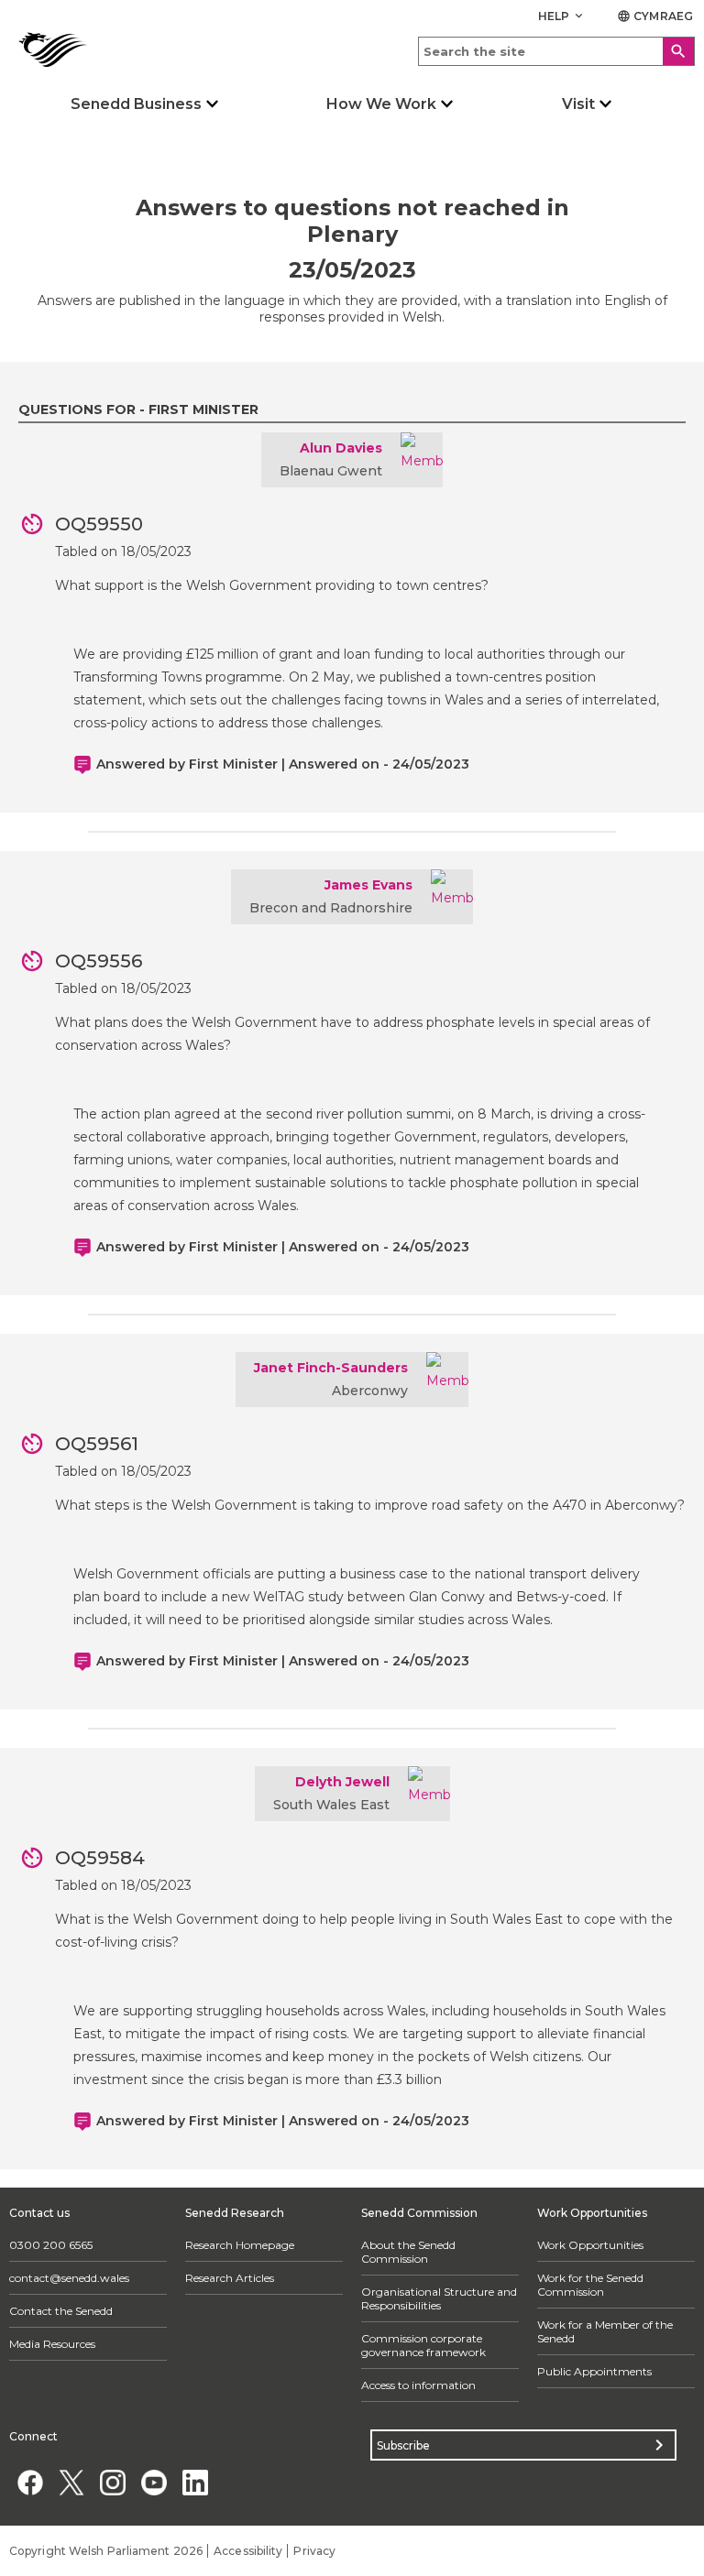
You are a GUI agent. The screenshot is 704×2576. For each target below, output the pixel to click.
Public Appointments (594, 2371)
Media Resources (52, 2344)
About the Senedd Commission (408, 2252)
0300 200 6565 (51, 2245)
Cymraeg (655, 16)
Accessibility (248, 2551)
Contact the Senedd (61, 2311)
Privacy (314, 2551)
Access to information (418, 2385)
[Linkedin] (195, 2482)
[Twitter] (71, 2482)
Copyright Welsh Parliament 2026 (106, 2551)
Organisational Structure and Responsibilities (439, 2298)
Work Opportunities (590, 2245)
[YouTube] (154, 2482)
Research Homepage (240, 2245)
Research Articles (230, 2278)
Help (562, 16)
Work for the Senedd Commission (590, 2285)
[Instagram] (112, 2482)
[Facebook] (30, 2482)
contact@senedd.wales (69, 2278)
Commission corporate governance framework (423, 2345)
